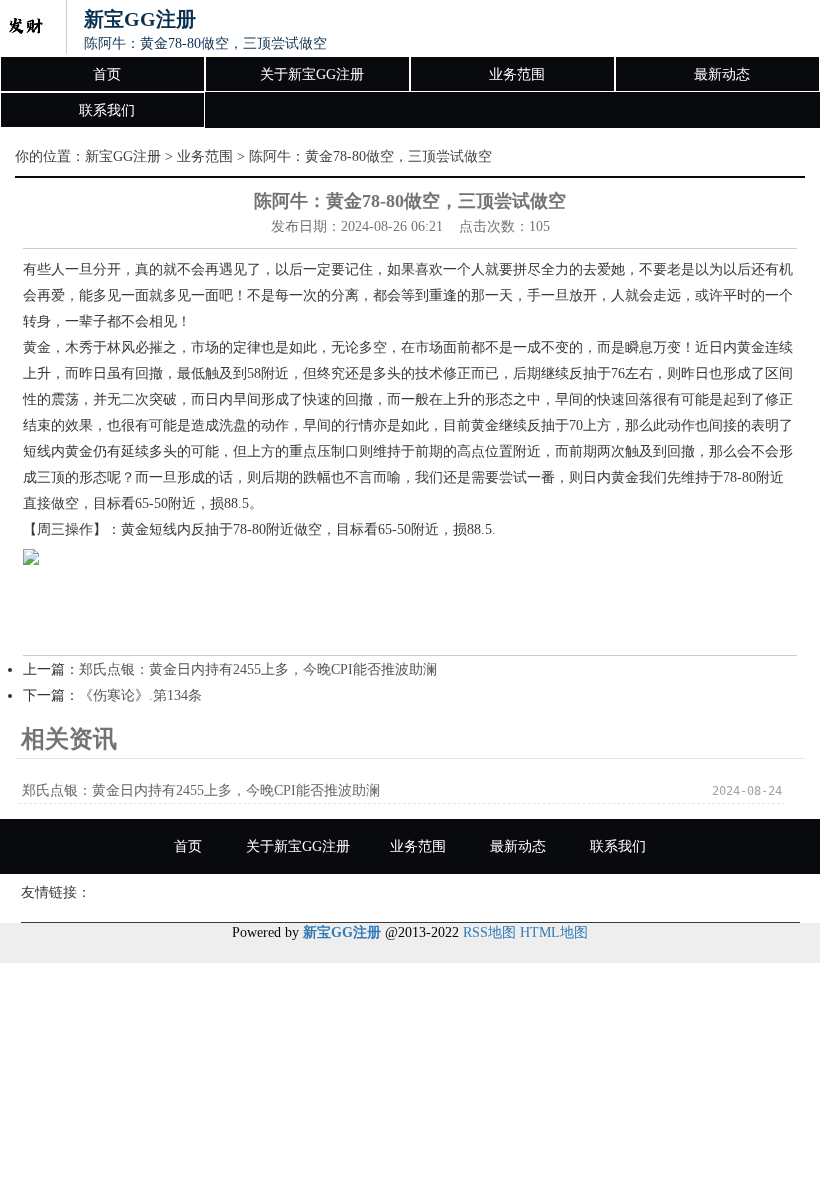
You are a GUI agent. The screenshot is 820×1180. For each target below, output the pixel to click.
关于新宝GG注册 (312, 74)
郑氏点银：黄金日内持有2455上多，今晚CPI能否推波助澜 (258, 669)
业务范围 (517, 74)
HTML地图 (554, 932)
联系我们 (107, 110)
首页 (107, 74)
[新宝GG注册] (25, 28)
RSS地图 (489, 932)
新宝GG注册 (123, 156)
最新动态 (722, 74)
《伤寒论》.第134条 (140, 695)
